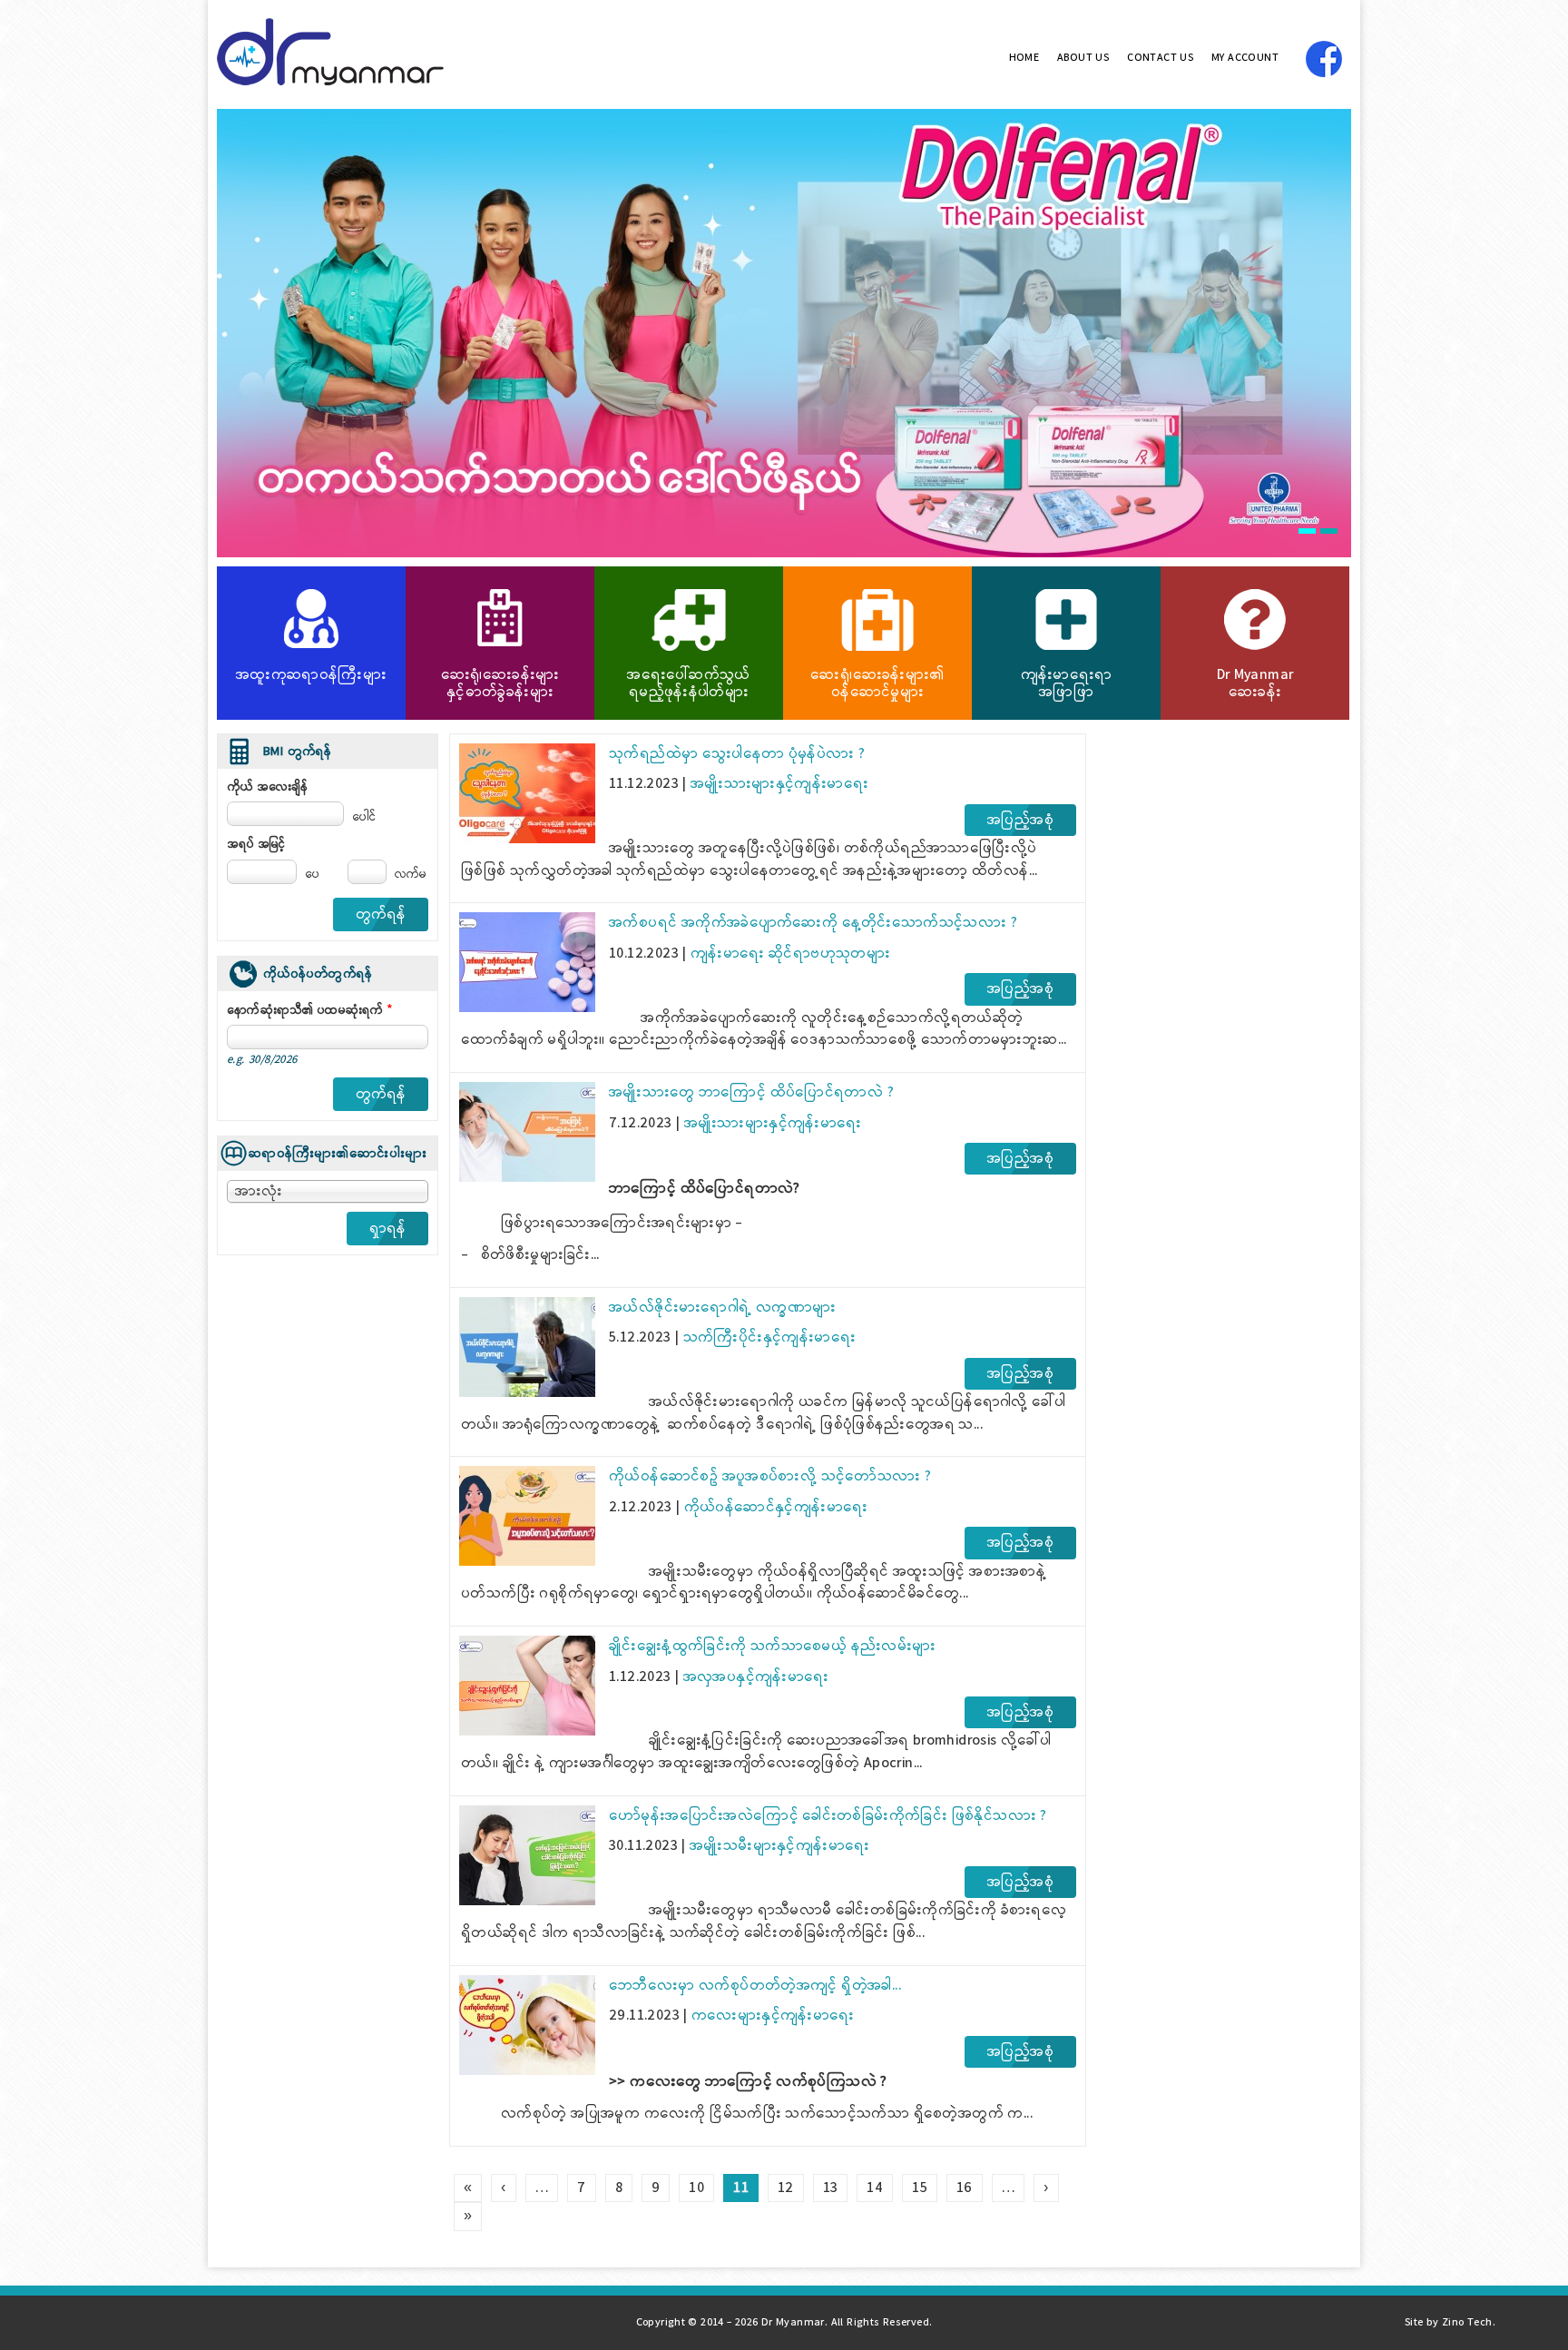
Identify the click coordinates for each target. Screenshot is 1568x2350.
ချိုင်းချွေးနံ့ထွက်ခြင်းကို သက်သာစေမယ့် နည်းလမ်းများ (773, 1646)
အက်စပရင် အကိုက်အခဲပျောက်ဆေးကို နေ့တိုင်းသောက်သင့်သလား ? (813, 923)
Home (1024, 58)
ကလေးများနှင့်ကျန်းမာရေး (773, 2016)
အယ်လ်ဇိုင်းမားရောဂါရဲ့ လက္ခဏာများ (722, 1308)
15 (920, 2188)
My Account (1245, 58)
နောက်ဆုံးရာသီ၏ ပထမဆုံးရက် (311, 1011)
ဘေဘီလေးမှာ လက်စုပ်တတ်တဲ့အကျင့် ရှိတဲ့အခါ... (755, 1986)
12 (786, 2188)
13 (831, 2188)
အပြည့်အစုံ (1020, 820)
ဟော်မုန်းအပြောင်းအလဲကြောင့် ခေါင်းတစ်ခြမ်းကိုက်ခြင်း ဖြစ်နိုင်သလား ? (828, 1816)
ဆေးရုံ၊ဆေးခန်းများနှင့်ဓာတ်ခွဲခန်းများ (500, 684)
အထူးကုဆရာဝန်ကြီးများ (312, 675)
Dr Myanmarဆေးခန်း (1255, 684)
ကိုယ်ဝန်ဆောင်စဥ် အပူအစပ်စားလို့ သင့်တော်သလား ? (770, 1476)
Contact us (1160, 58)
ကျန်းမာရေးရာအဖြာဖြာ (1067, 684)
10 (696, 2188)
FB (1324, 59)
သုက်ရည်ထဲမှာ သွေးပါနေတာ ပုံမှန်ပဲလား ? (737, 754)
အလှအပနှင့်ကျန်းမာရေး (756, 1677)
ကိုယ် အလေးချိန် (268, 787)
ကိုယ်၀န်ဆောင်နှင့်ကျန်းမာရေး (776, 1507)
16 (965, 2188)
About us (1083, 58)
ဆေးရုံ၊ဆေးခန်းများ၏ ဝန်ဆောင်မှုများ (877, 684)
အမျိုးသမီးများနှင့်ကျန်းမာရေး (779, 1846)
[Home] (330, 81)
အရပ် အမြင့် (257, 845)
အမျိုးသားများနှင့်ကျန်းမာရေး (779, 784)
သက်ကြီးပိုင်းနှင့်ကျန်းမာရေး (769, 1337)
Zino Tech (1467, 2323)
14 (875, 2188)
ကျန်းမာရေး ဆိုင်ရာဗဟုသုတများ (790, 954)
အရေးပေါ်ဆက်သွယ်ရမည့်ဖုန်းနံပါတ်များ (689, 684)
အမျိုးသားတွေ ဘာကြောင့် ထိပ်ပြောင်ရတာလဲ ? (751, 1092)
